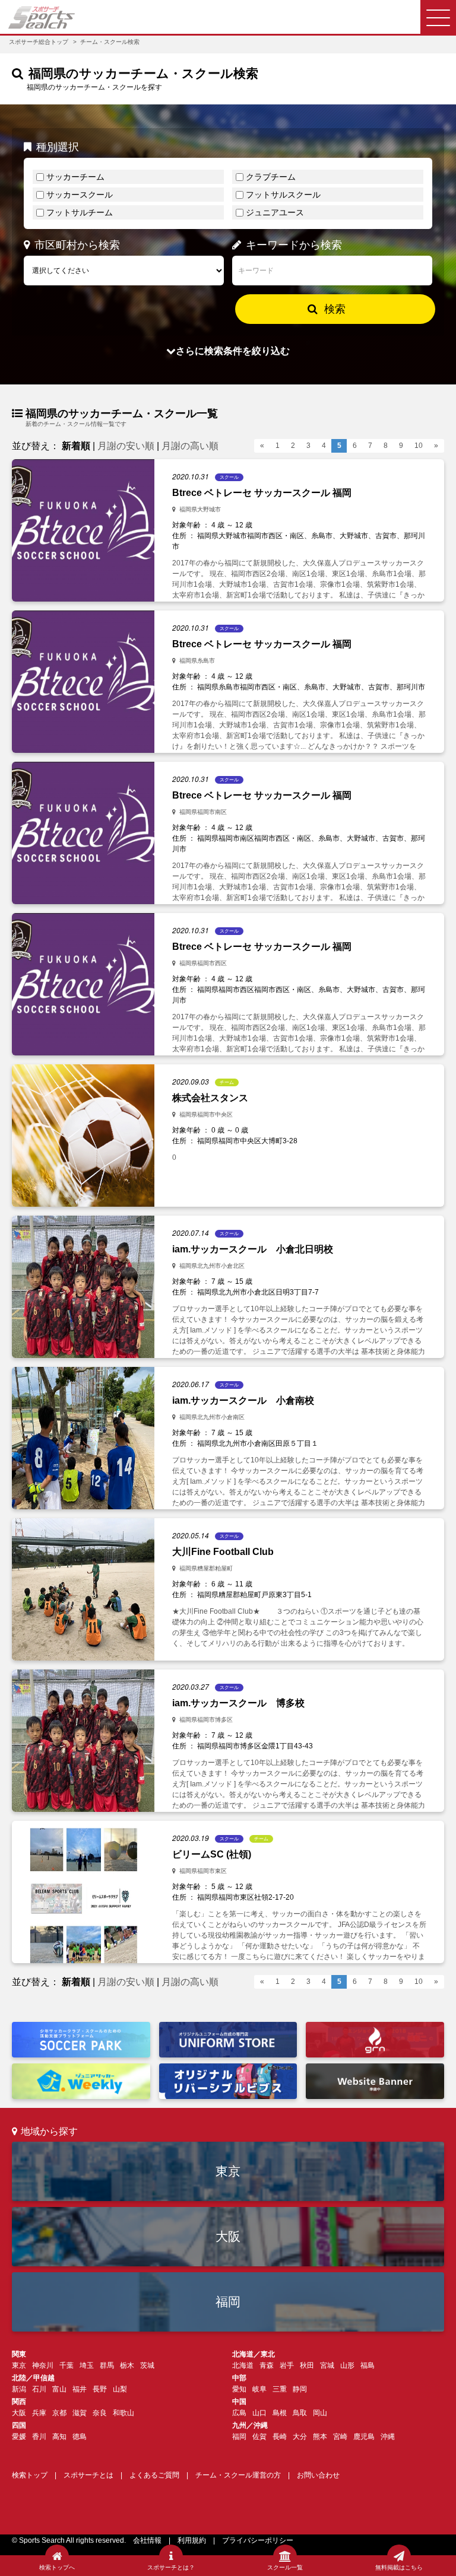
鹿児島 (364, 2437)
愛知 (239, 2389)
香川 (39, 2437)
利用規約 (192, 2540)
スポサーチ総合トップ (39, 42)
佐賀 (259, 2437)
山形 (347, 2365)
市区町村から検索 (77, 245)
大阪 (228, 2236)
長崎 (280, 2437)
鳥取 (300, 2413)
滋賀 (80, 2413)
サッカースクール (80, 195)
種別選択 (58, 147)
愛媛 (19, 2437)
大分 (300, 2437)
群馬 (107, 2365)
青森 (267, 2365)
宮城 (327, 2365)
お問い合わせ (318, 2475)
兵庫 (39, 2413)
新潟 (19, 2389)
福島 (368, 2365)
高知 (59, 2437)
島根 (280, 2413)
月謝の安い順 (126, 446)
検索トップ (30, 2475)
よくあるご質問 (154, 2475)
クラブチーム (271, 177)
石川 (39, 2389)
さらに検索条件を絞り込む (233, 351)
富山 (59, 2389)
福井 (80, 2389)
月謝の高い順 (190, 446)
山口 (259, 2413)
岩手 (287, 2365)
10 (419, 446)
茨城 (147, 2365)
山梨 (120, 2389)
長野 (100, 2389)
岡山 (320, 2413)
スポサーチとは (88, 2475)
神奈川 (43, 2365)
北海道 (243, 2365)
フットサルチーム (80, 212)
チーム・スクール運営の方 (238, 2475)
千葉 (66, 2365)
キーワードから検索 (294, 245)
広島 (239, 2413)
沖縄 (388, 2437)
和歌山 (123, 2413)
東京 (228, 2171)
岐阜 (259, 2389)
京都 (59, 2413)
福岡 (228, 2302)
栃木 (127, 2365)
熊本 (320, 2437)
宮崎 (340, 2437)
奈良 (100, 2413)
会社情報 (147, 2540)
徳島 (80, 2437)
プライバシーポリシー (258, 2540)
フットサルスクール (283, 195)
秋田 (307, 2365)
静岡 (300, 2389)
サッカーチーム (75, 177)
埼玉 (87, 2365)
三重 (280, 2389)
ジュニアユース (275, 212)
